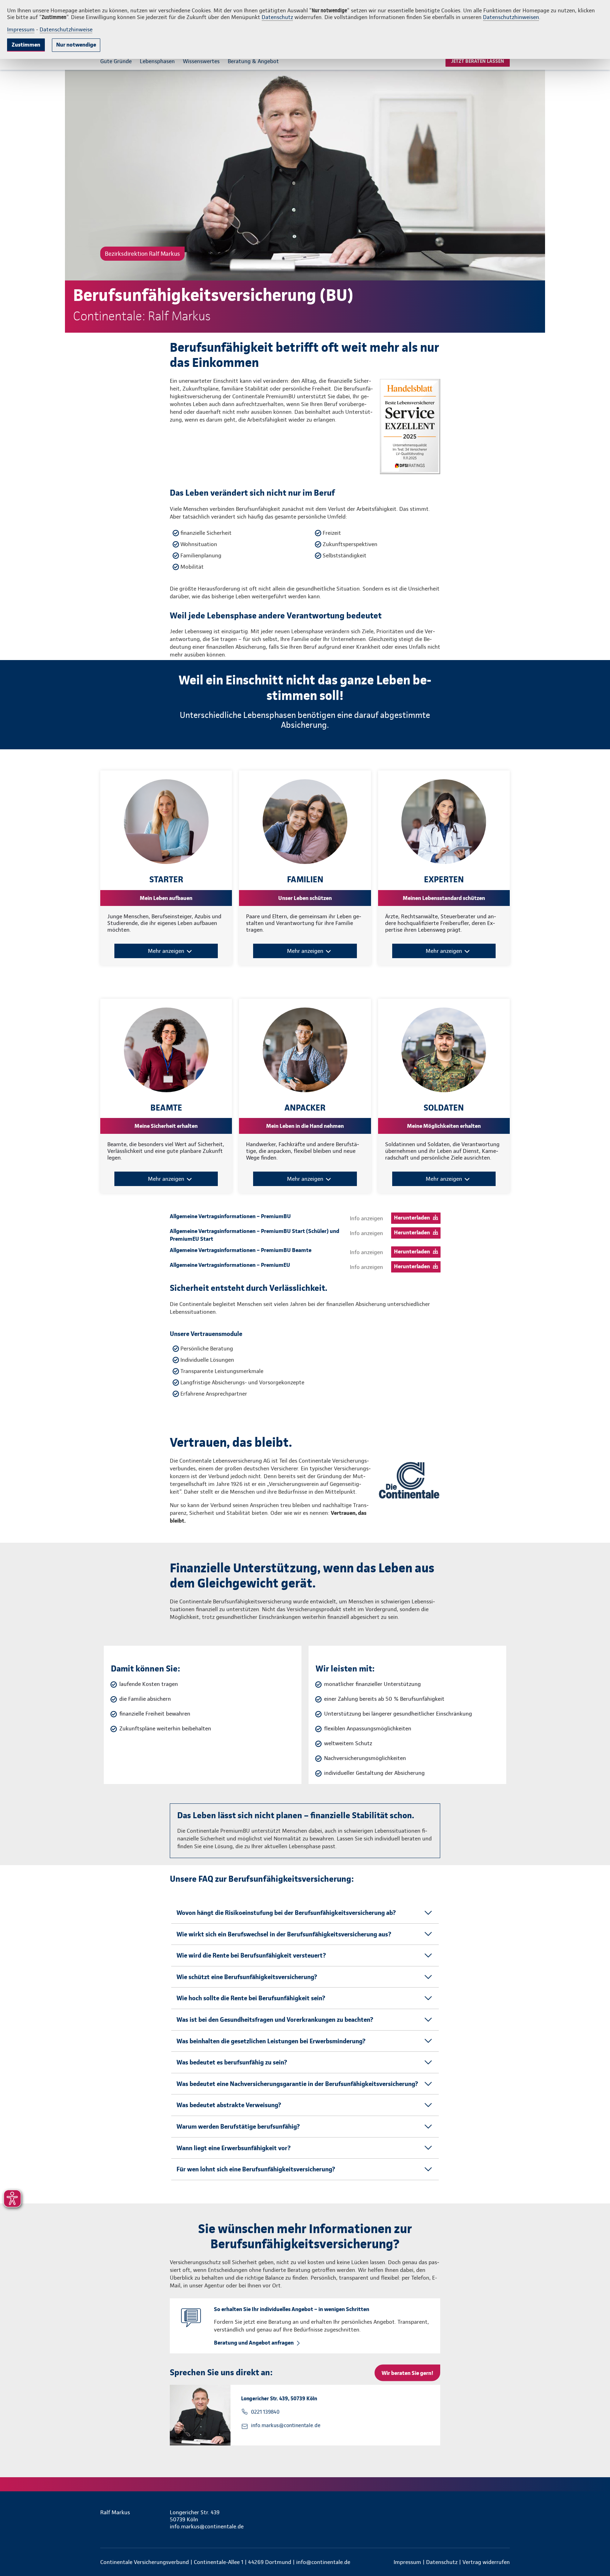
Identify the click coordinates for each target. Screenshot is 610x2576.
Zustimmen (26, 45)
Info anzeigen (366, 1218)
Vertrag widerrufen (486, 2562)
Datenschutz (277, 17)
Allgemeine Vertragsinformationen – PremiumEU (230, 1265)
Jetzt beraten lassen (478, 61)
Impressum (21, 29)
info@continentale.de (323, 2562)
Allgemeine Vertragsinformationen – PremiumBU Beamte (241, 1250)
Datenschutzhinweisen (511, 17)
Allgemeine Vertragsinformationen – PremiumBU (230, 1216)
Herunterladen (412, 1218)
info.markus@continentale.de (286, 2425)
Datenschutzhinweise (66, 29)
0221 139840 (265, 2412)
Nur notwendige (76, 45)
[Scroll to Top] (575, 1267)
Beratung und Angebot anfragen (254, 2343)
